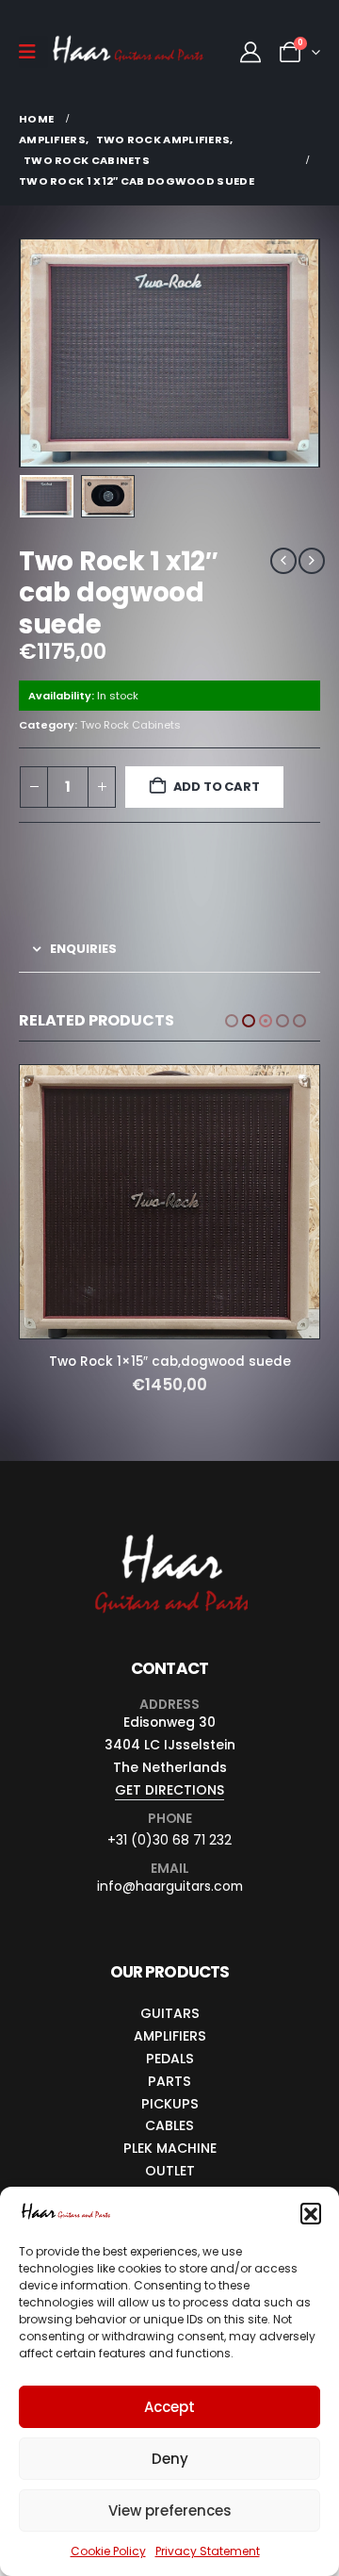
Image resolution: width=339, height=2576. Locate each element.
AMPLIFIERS (170, 2002)
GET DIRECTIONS (169, 1757)
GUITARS (170, 1979)
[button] (311, 2213)
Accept (169, 2407)
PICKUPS (170, 2070)
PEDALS (170, 2025)
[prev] (283, 561)
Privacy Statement (208, 2551)
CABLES (169, 2092)
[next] (312, 561)
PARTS (169, 2047)
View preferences (170, 2510)
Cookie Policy (108, 2551)
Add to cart (217, 787)
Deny (170, 2459)
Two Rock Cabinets (130, 725)
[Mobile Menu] (33, 52)
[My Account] (250, 52)
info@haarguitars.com (170, 1853)
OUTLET (170, 2137)
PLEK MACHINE (170, 2115)
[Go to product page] (169, 1176)
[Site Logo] (128, 52)
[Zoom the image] (170, 1501)
